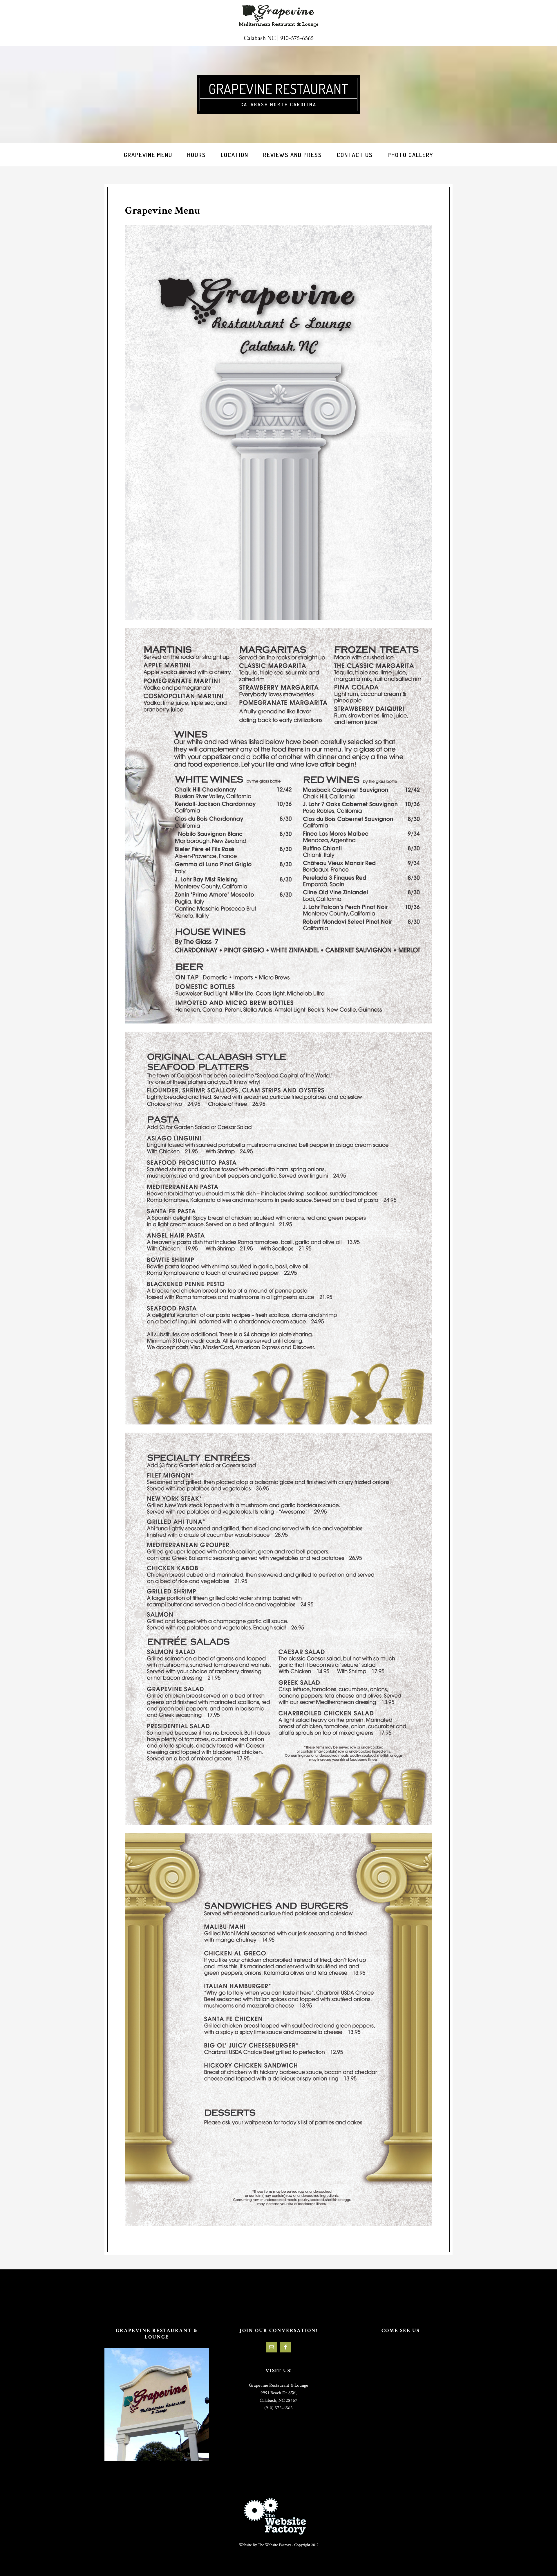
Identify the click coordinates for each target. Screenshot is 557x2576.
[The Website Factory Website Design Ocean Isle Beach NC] (278, 2516)
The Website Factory (274, 2545)
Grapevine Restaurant (278, 89)
